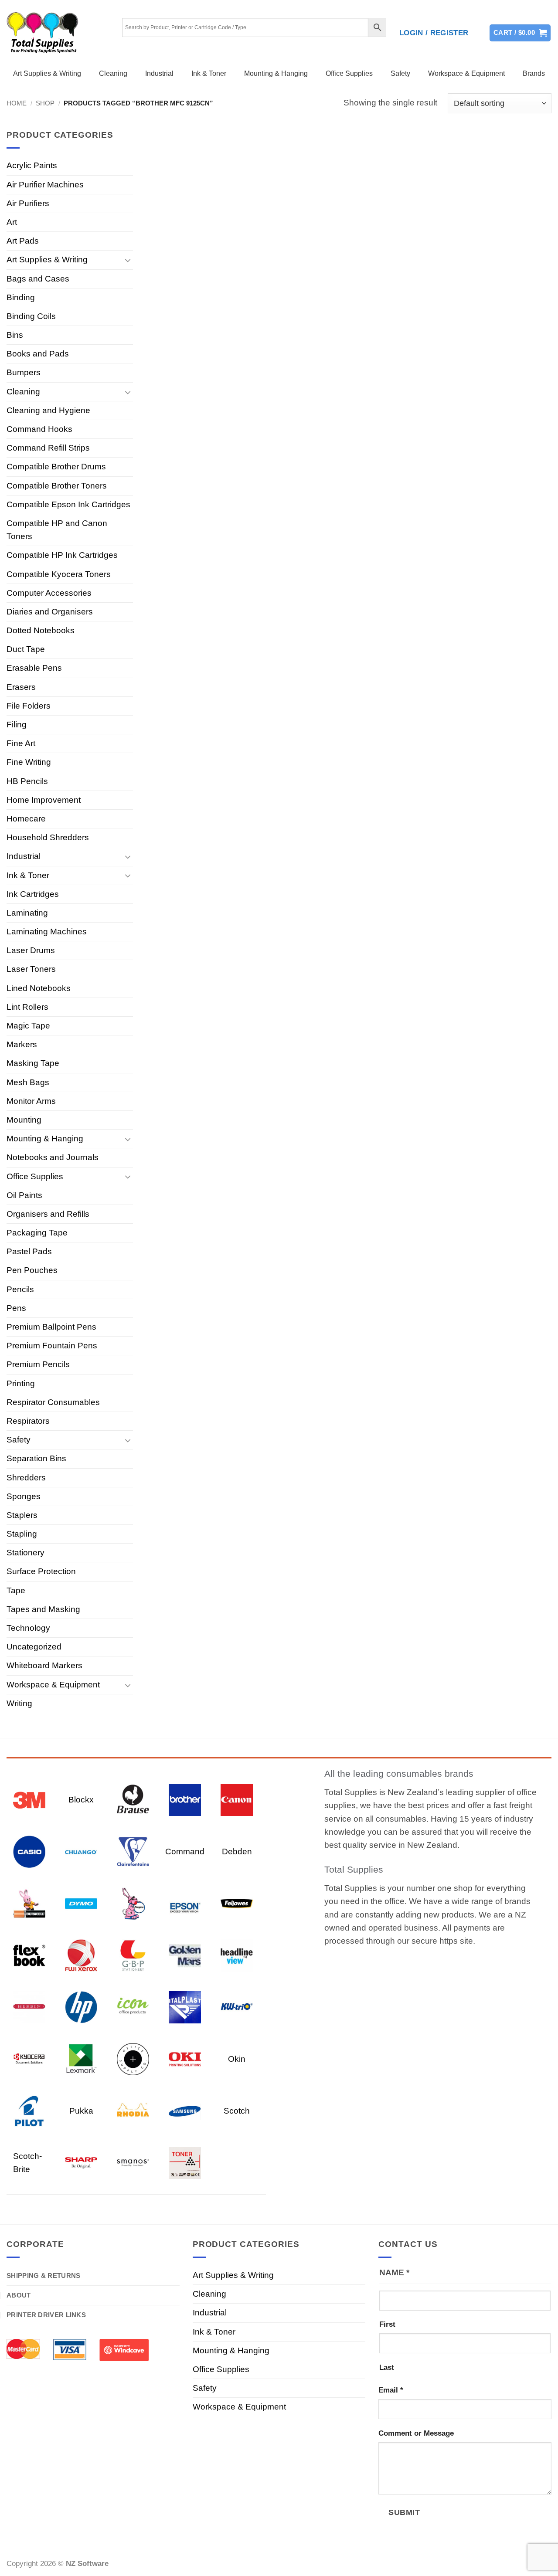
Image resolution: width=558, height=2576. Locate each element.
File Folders (29, 706)
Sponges (24, 1496)
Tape (16, 1590)
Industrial (159, 73)
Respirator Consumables (53, 1402)
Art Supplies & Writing (47, 73)
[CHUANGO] (81, 1851)
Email (391, 2390)
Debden (237, 1851)
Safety (400, 73)
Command (185, 1851)
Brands (534, 73)
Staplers (22, 1515)
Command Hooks (39, 429)
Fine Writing (29, 762)
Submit (404, 2512)
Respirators (28, 1421)
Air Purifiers (28, 203)
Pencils (20, 1289)
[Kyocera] (29, 2058)
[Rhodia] (133, 2110)
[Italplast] (185, 2007)
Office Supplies (349, 73)
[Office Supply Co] (133, 2058)
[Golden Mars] (185, 1955)
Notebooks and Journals (53, 1157)
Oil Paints (24, 1195)
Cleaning (113, 73)
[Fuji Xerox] (81, 1955)
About (19, 2295)
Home (17, 103)
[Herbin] (29, 2007)
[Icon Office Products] (133, 2007)
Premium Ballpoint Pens (51, 1327)
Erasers (21, 687)
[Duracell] (29, 1903)
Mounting (24, 1120)
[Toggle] (128, 260)
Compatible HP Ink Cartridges (62, 555)
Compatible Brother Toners (57, 486)
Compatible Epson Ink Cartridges (68, 504)
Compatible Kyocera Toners (59, 574)
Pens (16, 1308)
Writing (19, 1703)
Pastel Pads (29, 1251)
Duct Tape (26, 649)
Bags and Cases (38, 279)
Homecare (26, 819)
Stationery (26, 1553)
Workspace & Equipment (466, 73)
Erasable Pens (34, 668)
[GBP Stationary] (133, 1955)
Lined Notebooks (39, 988)
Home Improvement (44, 800)
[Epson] (185, 1903)
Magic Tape (28, 1026)
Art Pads (23, 241)
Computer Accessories (49, 593)
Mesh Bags (28, 1082)
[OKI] (185, 2058)
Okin (237, 2059)
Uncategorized (34, 1647)
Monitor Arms (31, 1101)
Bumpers (24, 372)
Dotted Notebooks (41, 630)
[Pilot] (29, 2110)
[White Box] (185, 2162)
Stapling (22, 1534)
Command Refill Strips (48, 448)
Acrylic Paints (32, 165)
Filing (17, 725)
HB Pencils (27, 781)
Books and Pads (38, 354)
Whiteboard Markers (44, 1665)
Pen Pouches (32, 1270)
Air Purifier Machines (45, 185)
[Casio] (29, 1851)
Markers (22, 1044)
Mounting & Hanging (276, 73)
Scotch (237, 2111)
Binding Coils (31, 316)
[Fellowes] (237, 1903)
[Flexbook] (29, 1955)
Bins (15, 335)
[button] (434, 33)
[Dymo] (81, 1903)
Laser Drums (31, 950)
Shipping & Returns (43, 2276)
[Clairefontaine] (133, 1851)
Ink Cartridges (33, 894)
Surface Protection (41, 1571)
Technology (28, 1628)
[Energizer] (133, 1903)
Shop (45, 103)
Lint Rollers (27, 1007)
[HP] (81, 2007)
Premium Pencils (38, 1364)
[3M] (29, 1799)
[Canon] (237, 1799)
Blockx (81, 1800)
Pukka (81, 2111)
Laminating (27, 913)
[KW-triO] (237, 2007)
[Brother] (185, 1799)
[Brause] (133, 1799)
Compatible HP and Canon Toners (57, 530)
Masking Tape (33, 1063)
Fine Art (21, 743)
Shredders (26, 1478)
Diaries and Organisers (50, 612)
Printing (21, 1383)
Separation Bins (36, 1458)
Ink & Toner (209, 73)
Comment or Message (416, 2433)
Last (387, 2367)
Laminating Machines (47, 932)
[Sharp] (81, 2162)
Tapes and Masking (43, 1609)
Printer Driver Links (46, 2315)
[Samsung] (185, 2110)
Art (12, 222)
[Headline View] (237, 1955)
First (387, 2324)
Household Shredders (48, 837)
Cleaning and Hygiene (48, 410)
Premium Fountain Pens (52, 1346)
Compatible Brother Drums (56, 467)
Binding (21, 297)
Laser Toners (31, 969)
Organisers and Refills (48, 1214)
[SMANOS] (133, 2162)
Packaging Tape (37, 1233)
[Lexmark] (81, 2058)
